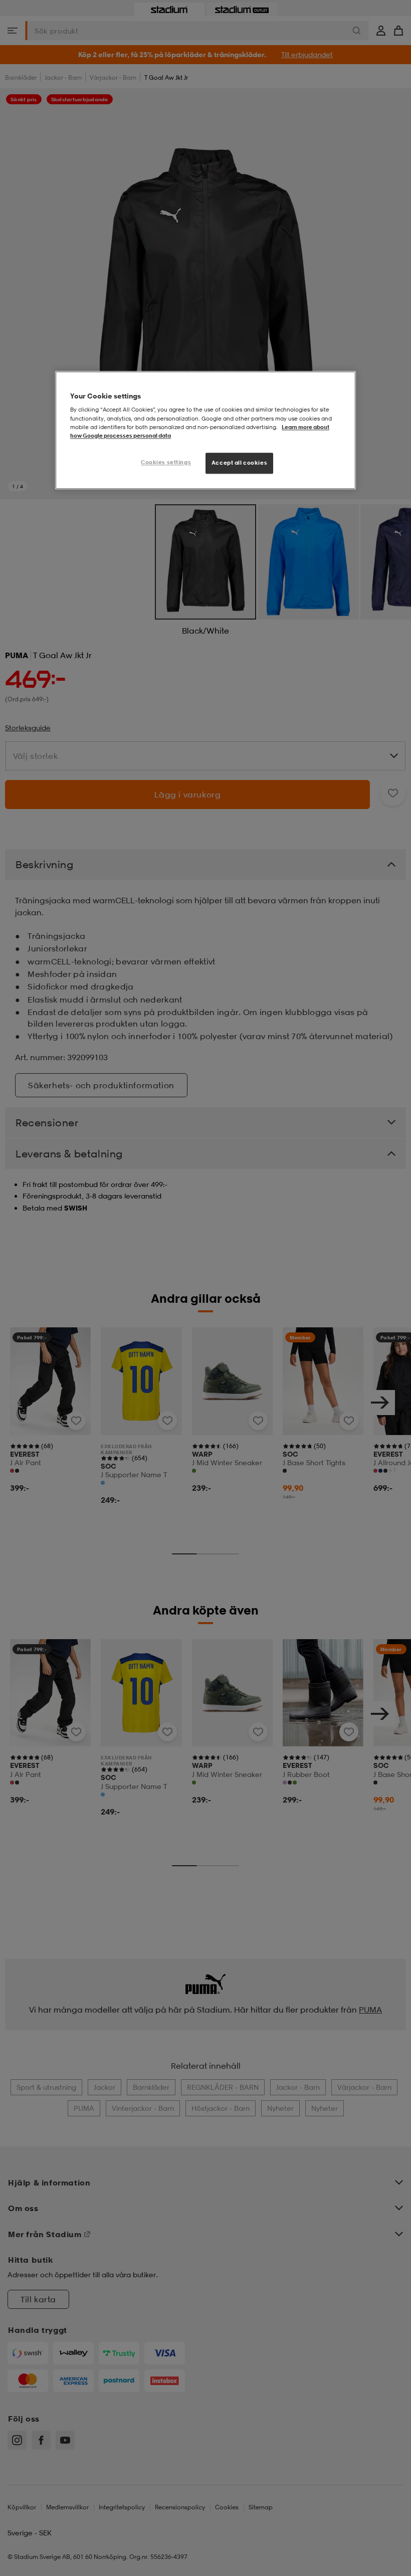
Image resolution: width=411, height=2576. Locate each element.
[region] (205, 430)
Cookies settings (166, 462)
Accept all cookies (239, 463)
